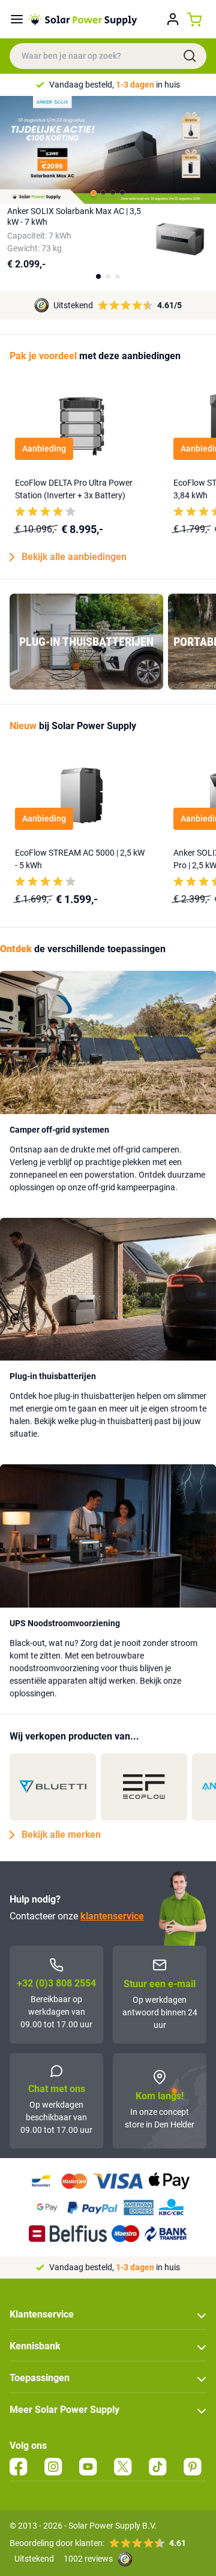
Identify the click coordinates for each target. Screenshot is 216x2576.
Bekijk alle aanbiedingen (74, 557)
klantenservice (112, 1916)
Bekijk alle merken (61, 1835)
